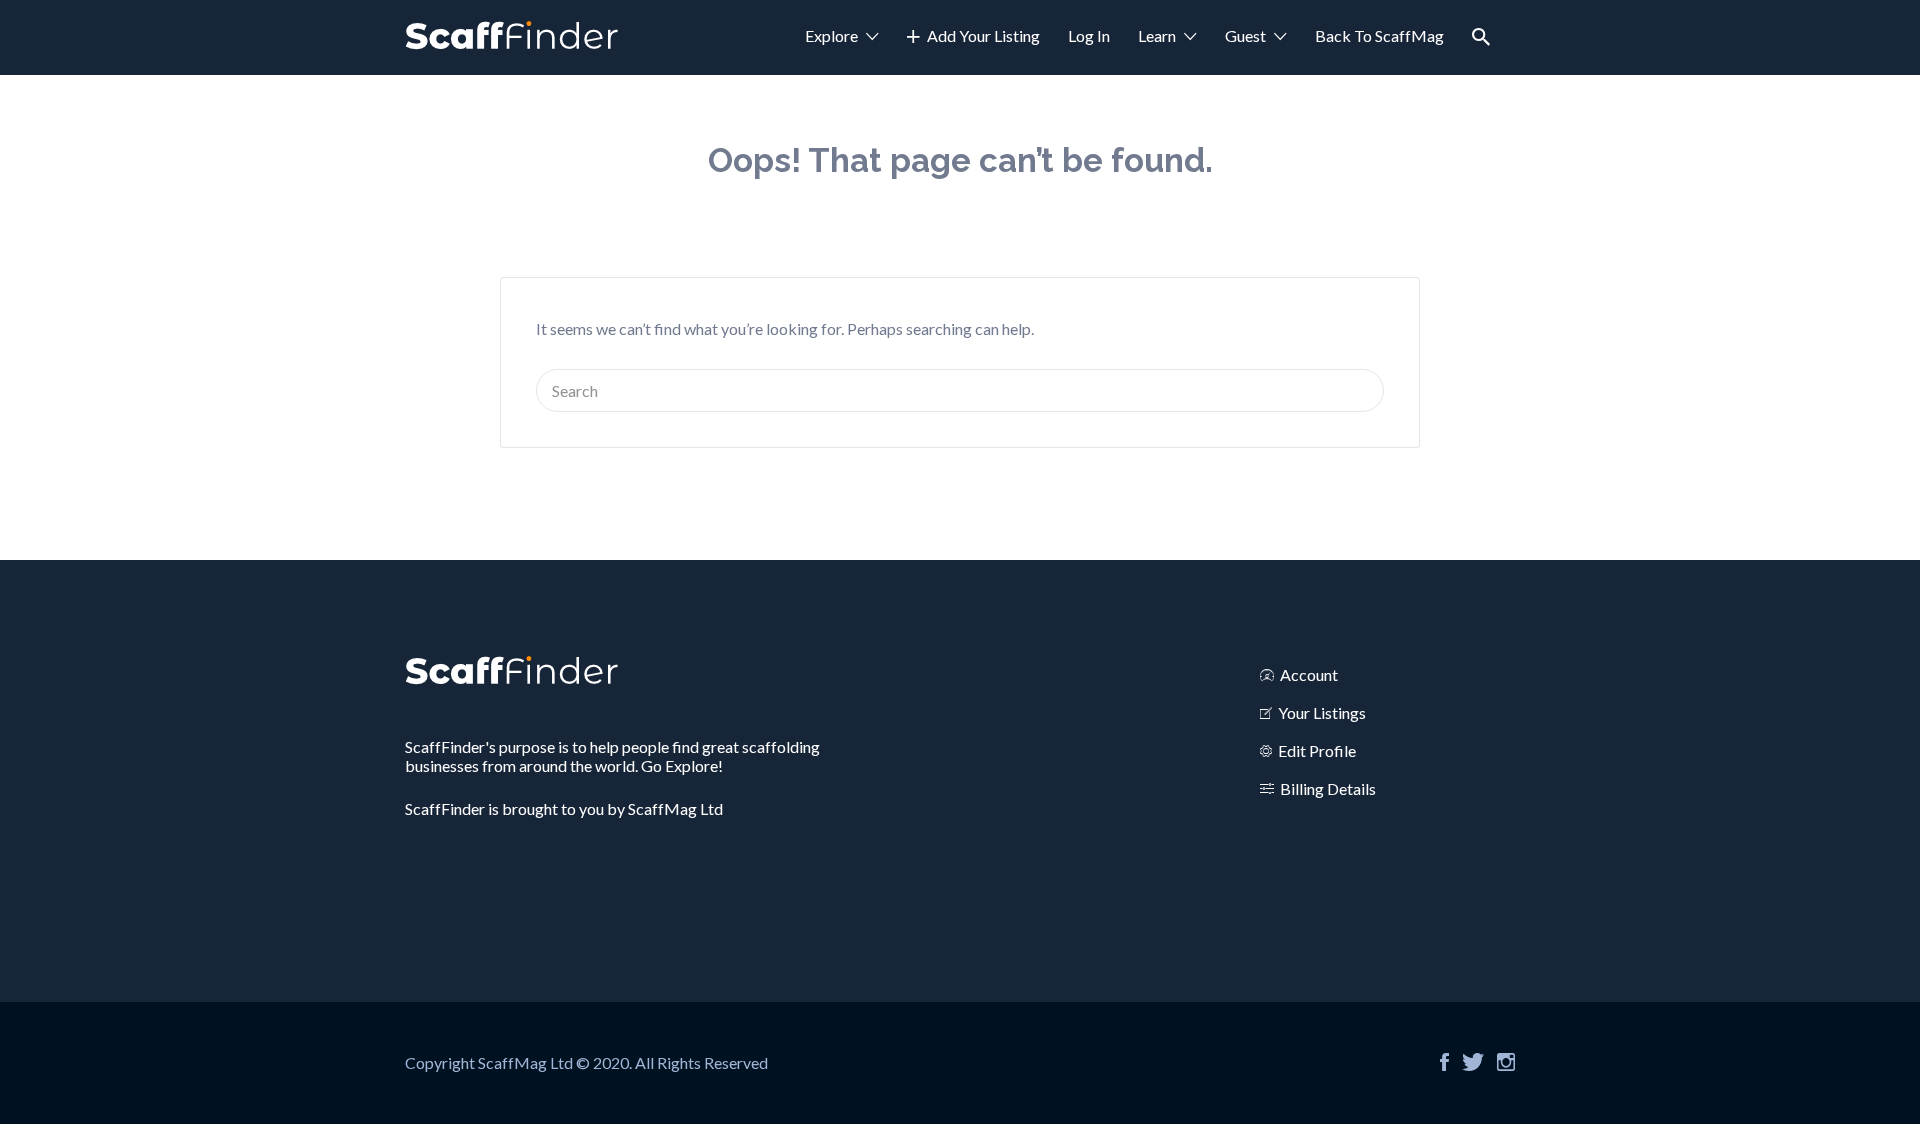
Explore (831, 35)
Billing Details (1328, 788)
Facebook (1444, 1062)
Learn (1157, 35)
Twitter (1473, 1062)
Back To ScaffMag (1379, 35)
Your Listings (1322, 712)
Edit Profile (1317, 750)
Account (1309, 674)
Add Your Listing (983, 35)
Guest (1245, 35)
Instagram (1506, 1062)
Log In (1089, 35)
